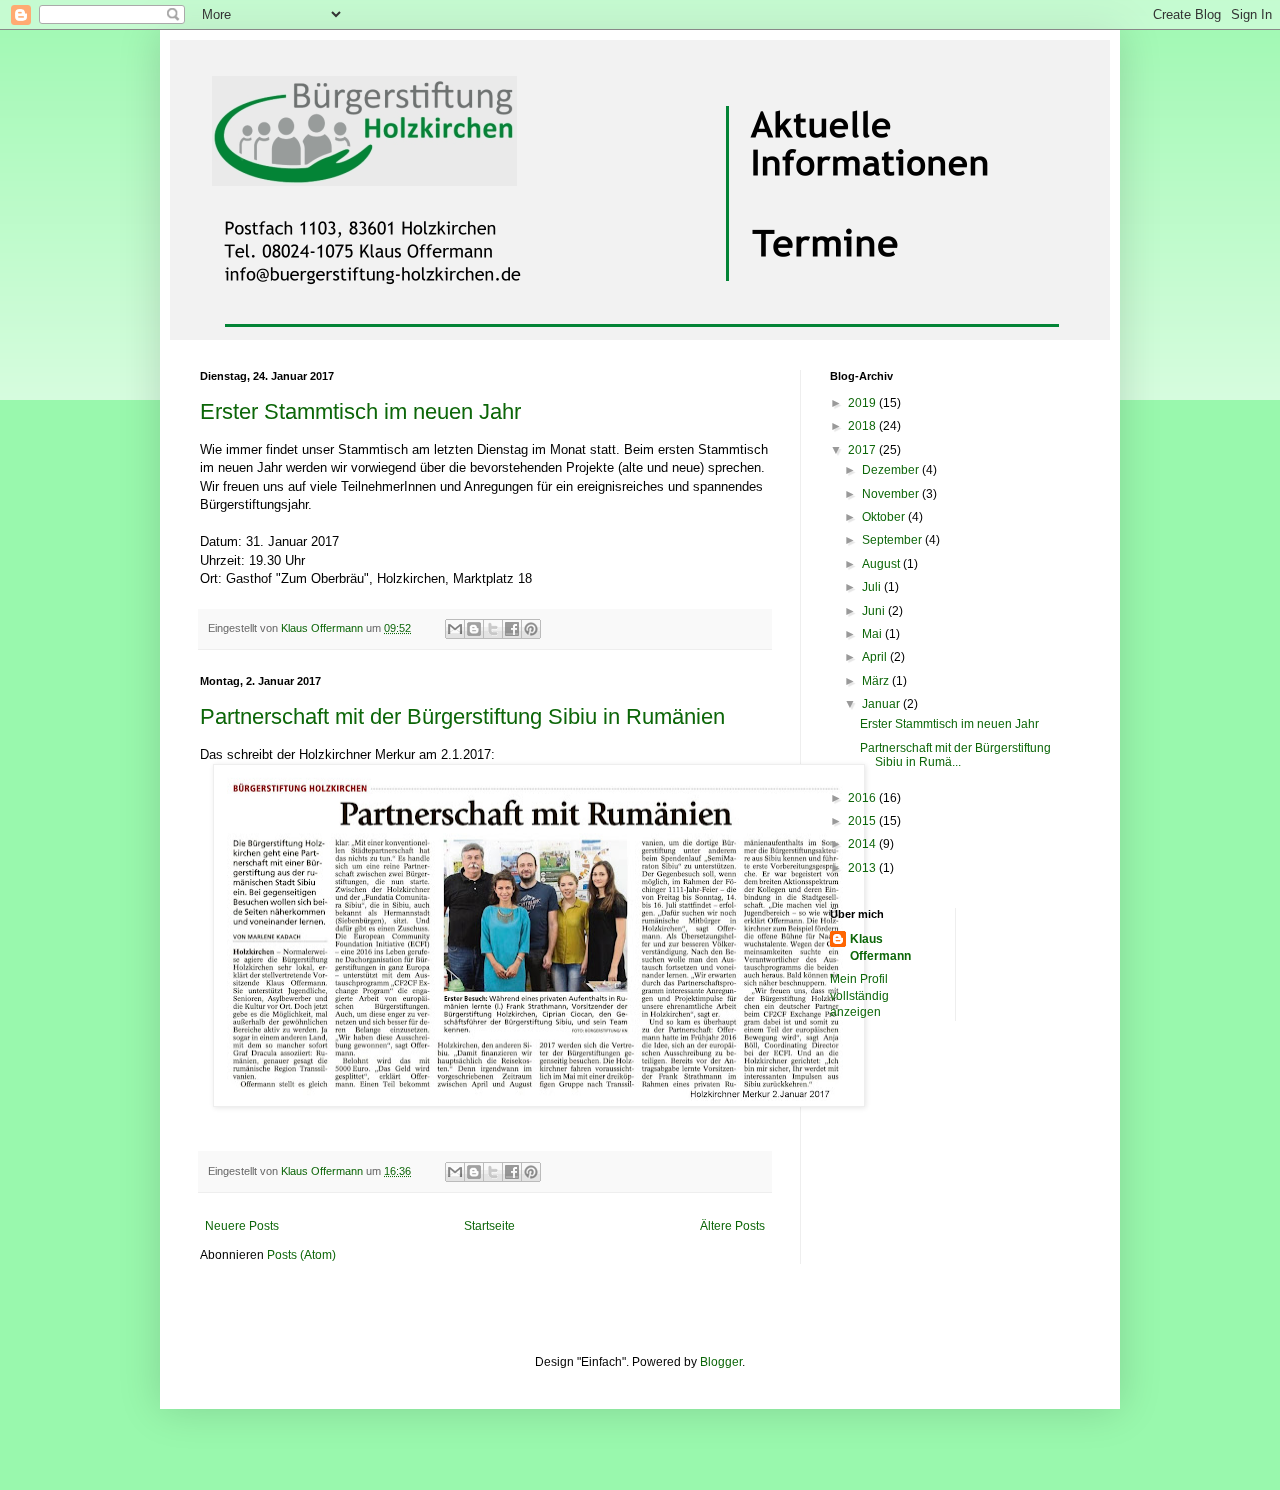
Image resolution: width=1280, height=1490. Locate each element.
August (882, 564)
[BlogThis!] (474, 629)
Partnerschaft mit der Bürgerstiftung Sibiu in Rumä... (955, 755)
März (877, 681)
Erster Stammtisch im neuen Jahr (360, 411)
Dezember (892, 470)
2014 (863, 844)
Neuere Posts (242, 1226)
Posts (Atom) (301, 1255)
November (892, 494)
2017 (863, 450)
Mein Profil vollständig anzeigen (859, 996)
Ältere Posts (732, 1226)
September (893, 540)
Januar (882, 704)
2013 (863, 868)
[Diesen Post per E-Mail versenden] (455, 629)
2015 (863, 821)
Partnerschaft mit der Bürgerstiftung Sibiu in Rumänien (462, 716)
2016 (863, 798)
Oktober (885, 517)
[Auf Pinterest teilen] (531, 629)
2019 (863, 403)
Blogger (721, 1362)
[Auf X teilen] (493, 629)
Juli (873, 587)
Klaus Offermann (880, 947)
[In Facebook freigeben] (512, 629)
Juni (875, 611)
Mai (873, 634)
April (876, 657)
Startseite (489, 1226)
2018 (863, 426)
